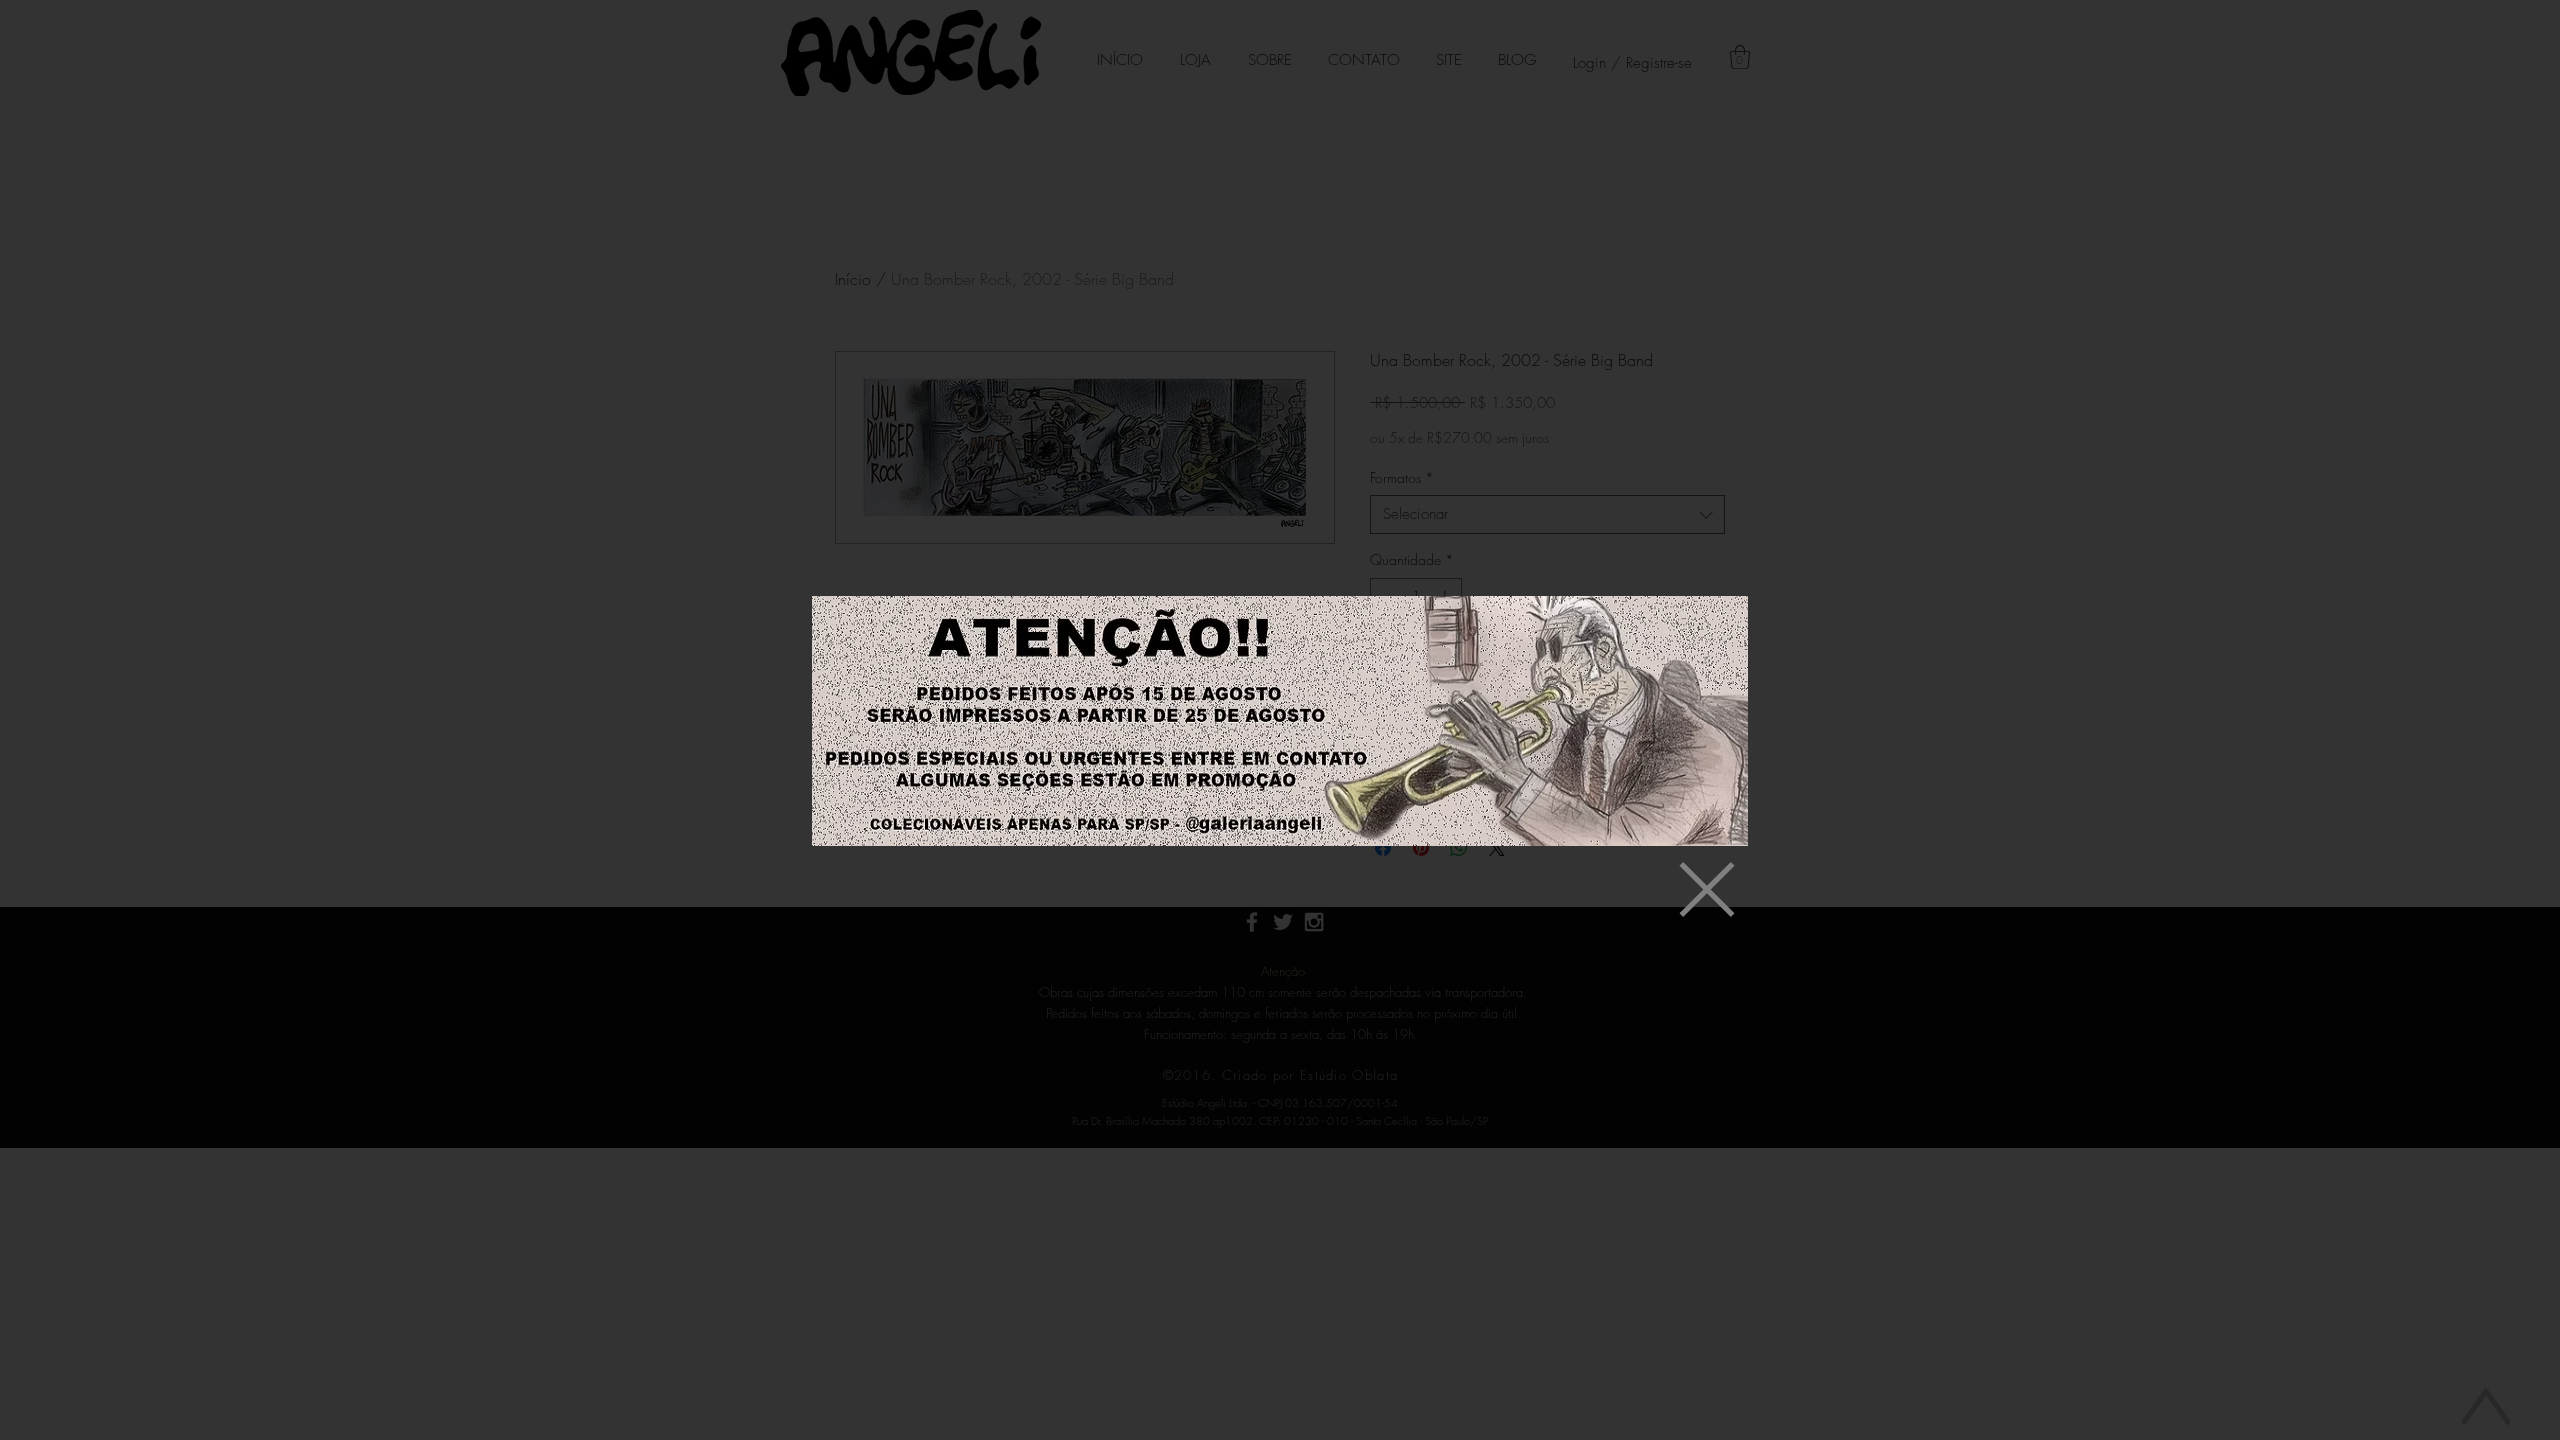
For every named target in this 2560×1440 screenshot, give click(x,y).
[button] (1707, 889)
